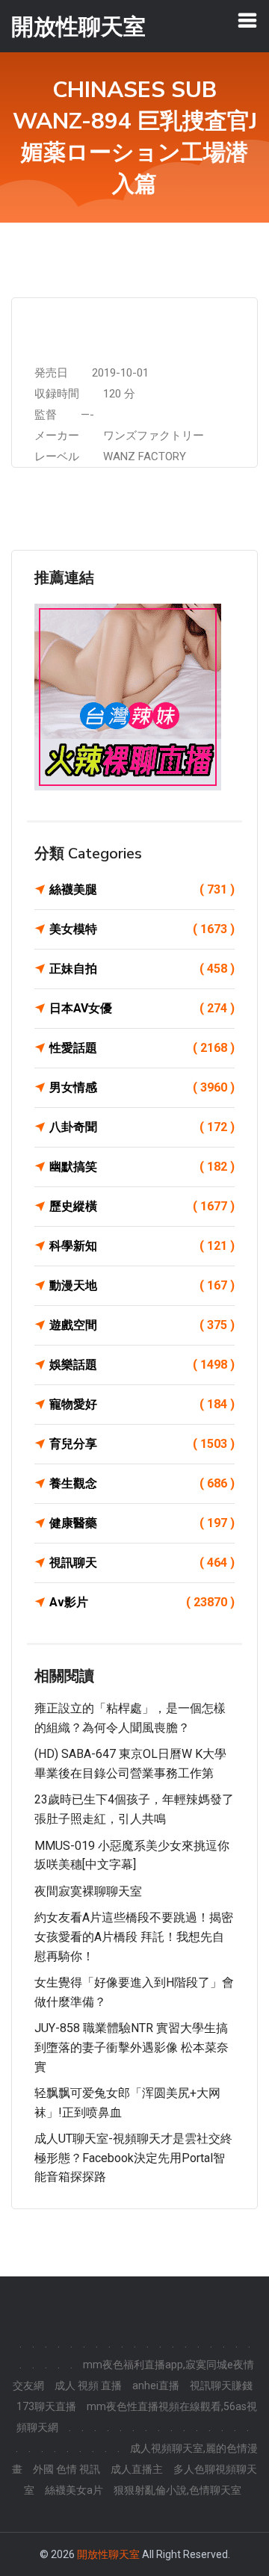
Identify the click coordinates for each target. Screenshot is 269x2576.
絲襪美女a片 (74, 2490)
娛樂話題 (142, 1365)
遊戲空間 (142, 1325)
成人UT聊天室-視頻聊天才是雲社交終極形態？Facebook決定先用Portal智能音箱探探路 (133, 2158)
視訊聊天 (142, 1563)
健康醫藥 (142, 1523)
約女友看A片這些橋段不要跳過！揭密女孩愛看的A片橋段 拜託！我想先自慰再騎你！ (134, 1936)
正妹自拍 (142, 969)
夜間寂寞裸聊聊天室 (88, 1891)
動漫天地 (142, 1285)
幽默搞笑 (142, 1167)
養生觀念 (142, 1483)
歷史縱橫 (142, 1206)
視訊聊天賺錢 (221, 2385)
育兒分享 (142, 1444)
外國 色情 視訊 (67, 2469)
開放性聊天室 (108, 2554)
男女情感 (142, 1087)
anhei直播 (156, 2385)
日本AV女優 (142, 1008)
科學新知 (142, 1246)
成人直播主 (137, 2469)
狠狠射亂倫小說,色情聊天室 (177, 2490)
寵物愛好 (142, 1404)
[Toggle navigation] (247, 20)
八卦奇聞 (142, 1127)
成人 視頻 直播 (88, 2385)
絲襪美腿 (142, 889)
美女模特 (142, 929)
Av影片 (142, 1602)
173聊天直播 (46, 2406)
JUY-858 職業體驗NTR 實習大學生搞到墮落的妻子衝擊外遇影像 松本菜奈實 (132, 2047)
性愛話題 (142, 1048)
